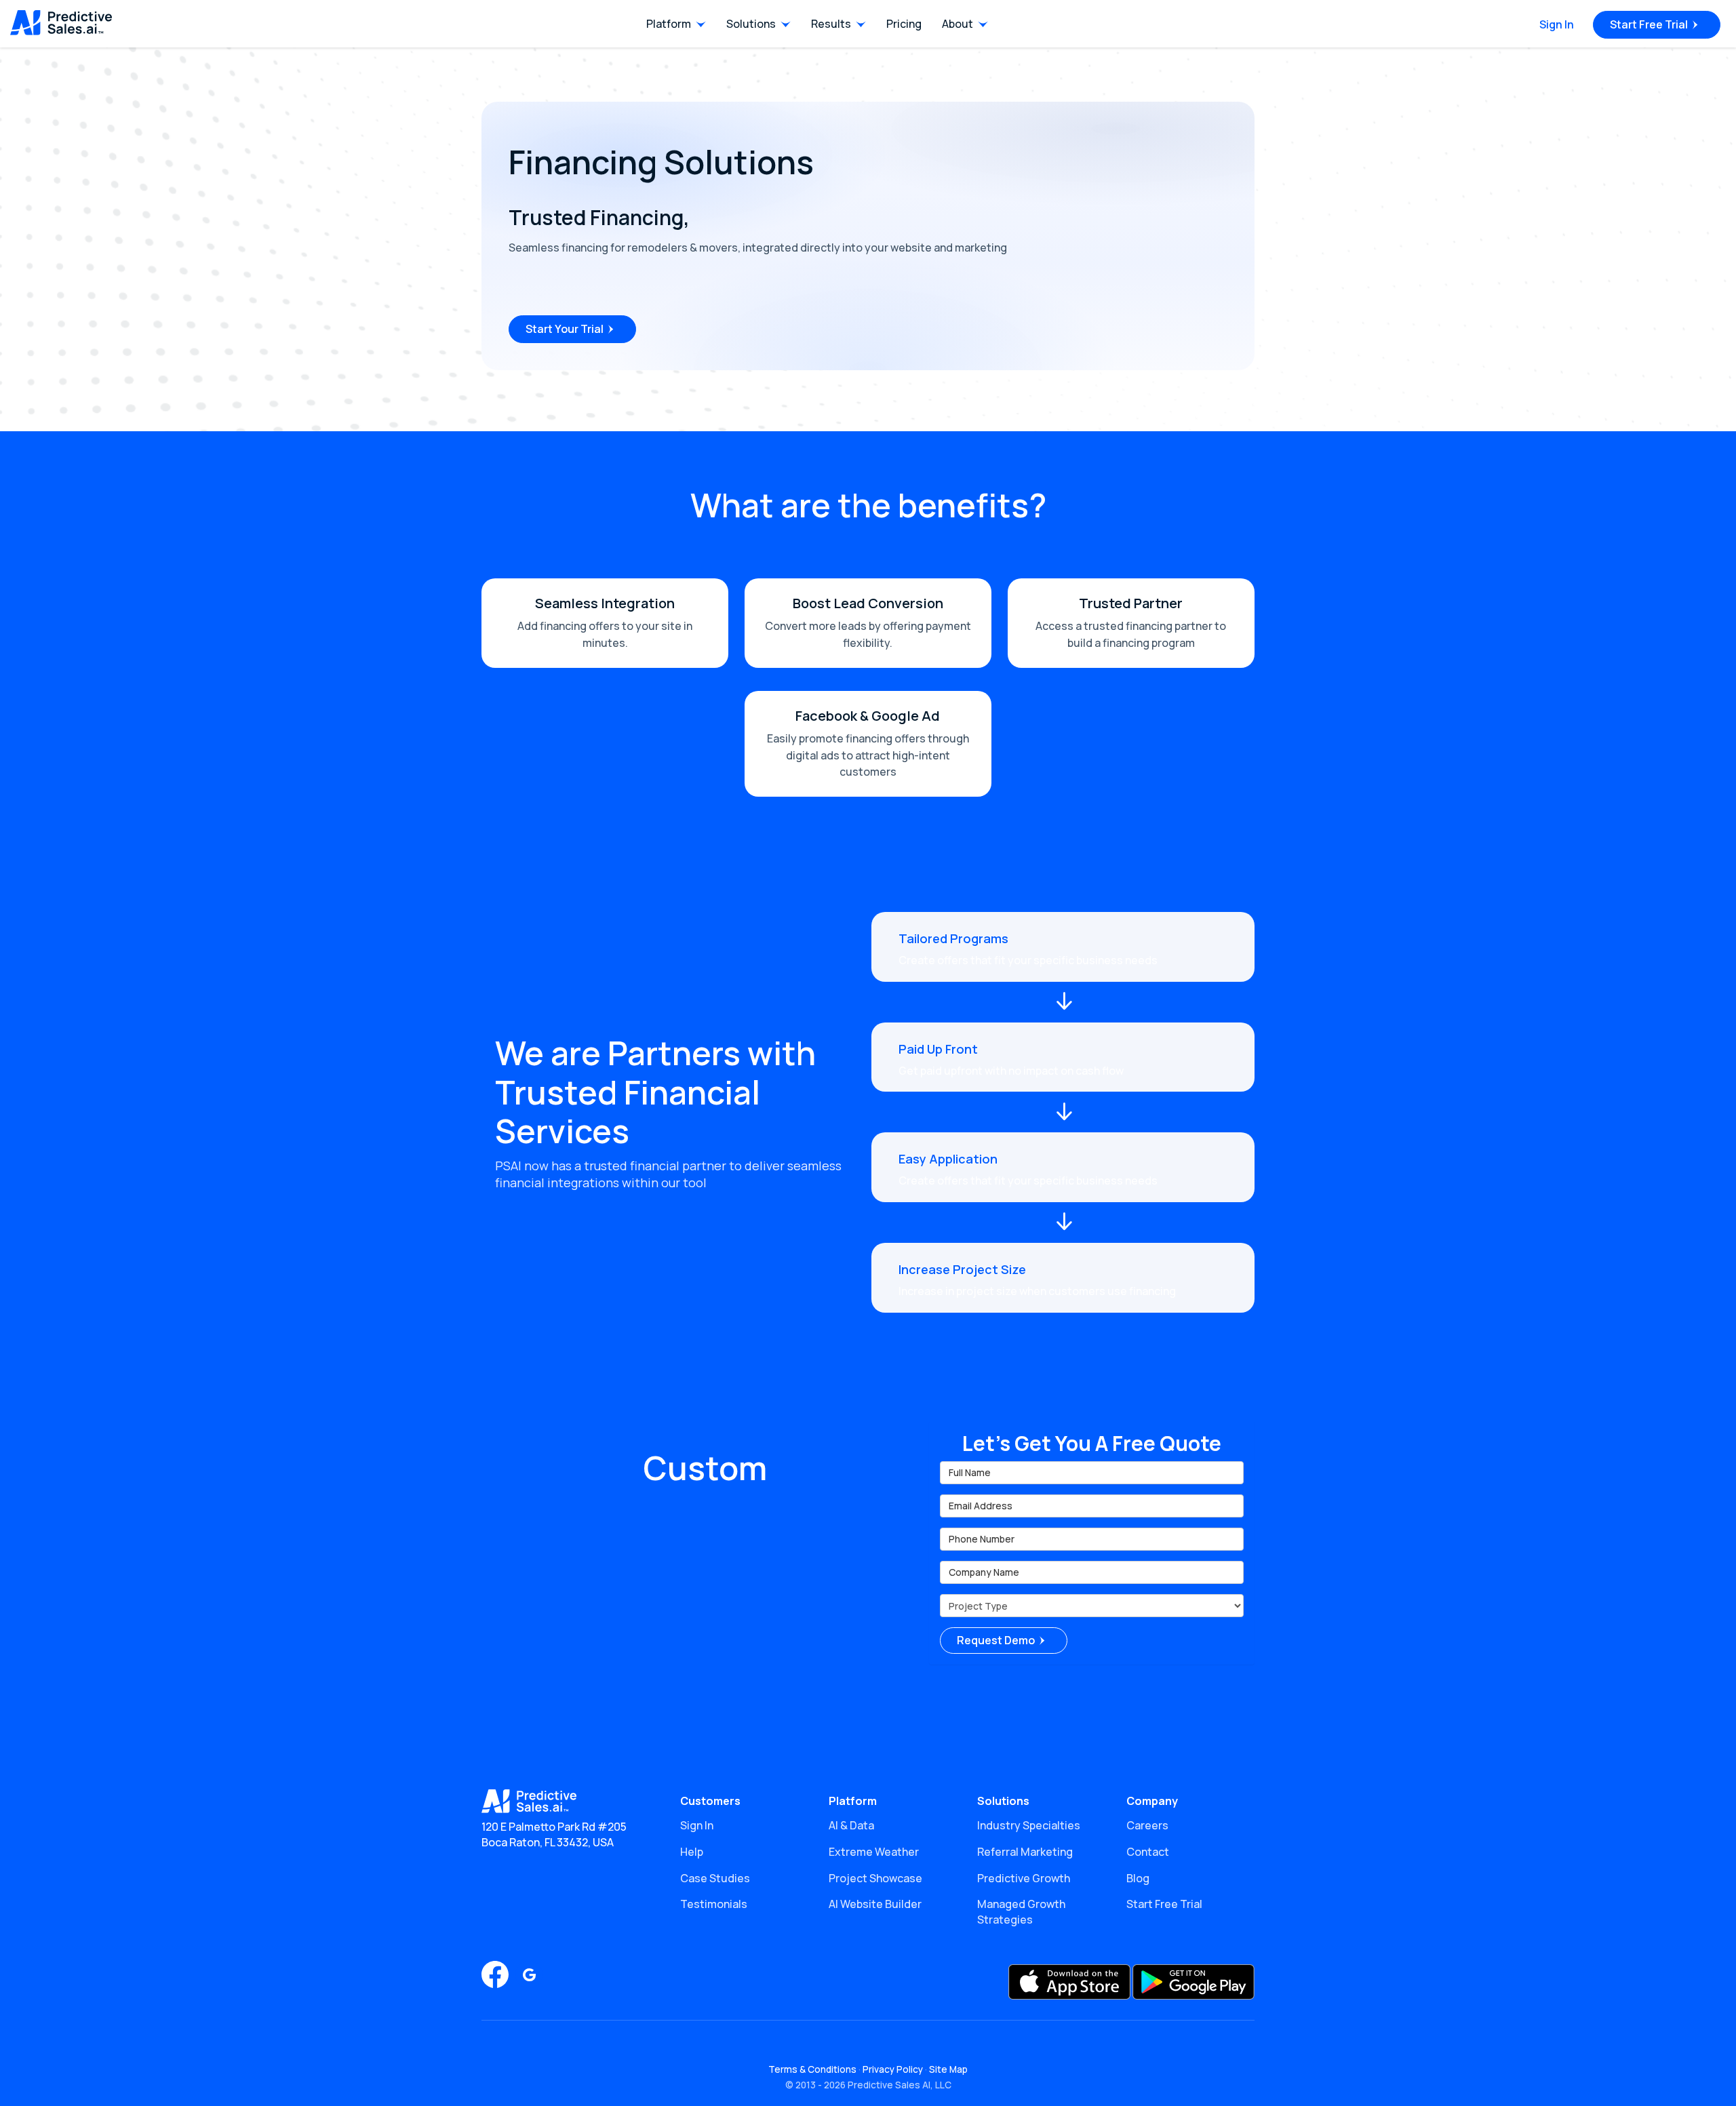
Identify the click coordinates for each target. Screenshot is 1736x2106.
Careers (1147, 1825)
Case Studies (715, 1878)
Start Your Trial (565, 329)
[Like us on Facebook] (495, 1974)
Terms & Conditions (812, 2069)
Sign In (1557, 24)
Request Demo (996, 1640)
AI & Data (851, 1825)
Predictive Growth (1024, 1878)
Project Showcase (875, 1878)
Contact (1148, 1852)
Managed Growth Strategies (1021, 1912)
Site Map (948, 2069)
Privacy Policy (893, 2069)
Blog (1138, 1878)
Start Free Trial (1649, 24)
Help (692, 1852)
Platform (669, 24)
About (958, 24)
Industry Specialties (1029, 1825)
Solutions (751, 24)
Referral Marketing (1025, 1852)
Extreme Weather (874, 1852)
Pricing (904, 24)
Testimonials (714, 1904)
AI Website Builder (875, 1904)
